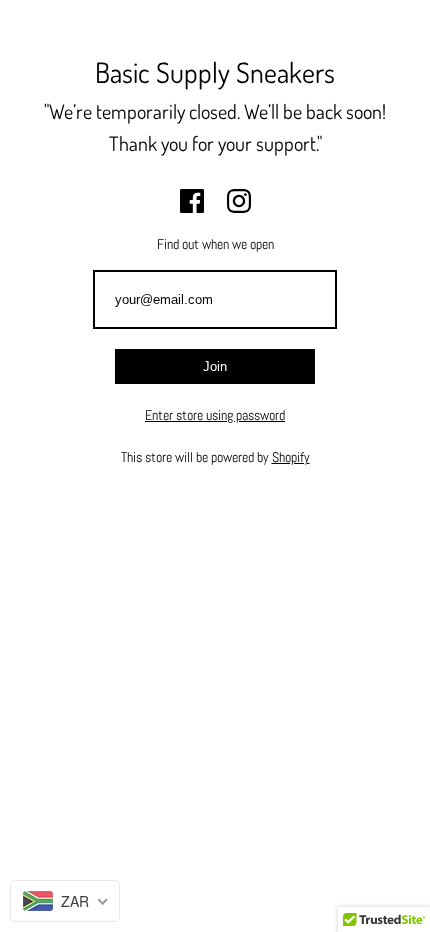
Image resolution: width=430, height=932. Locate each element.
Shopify (291, 457)
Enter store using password (215, 415)
